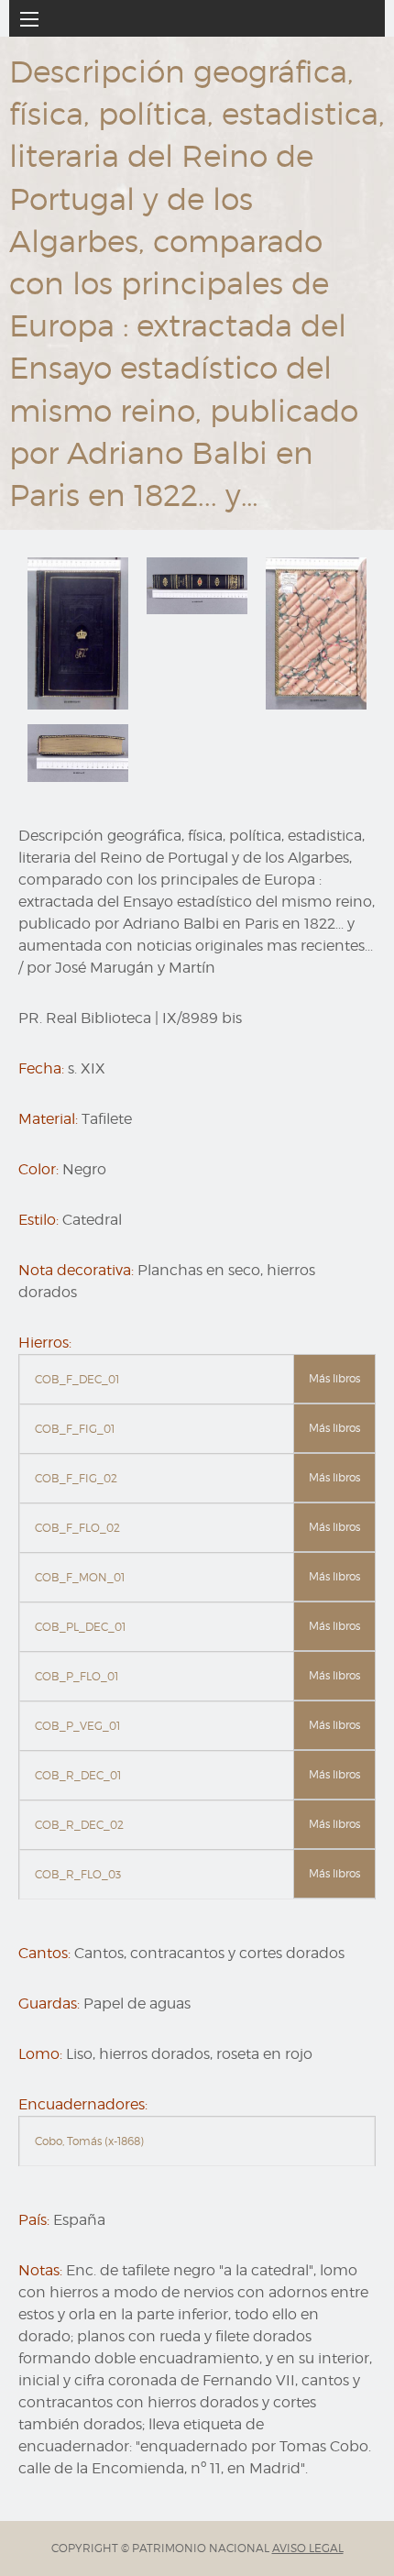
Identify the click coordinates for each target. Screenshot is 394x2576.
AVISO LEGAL (308, 2548)
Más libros (334, 1378)
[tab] (197, 1380)
